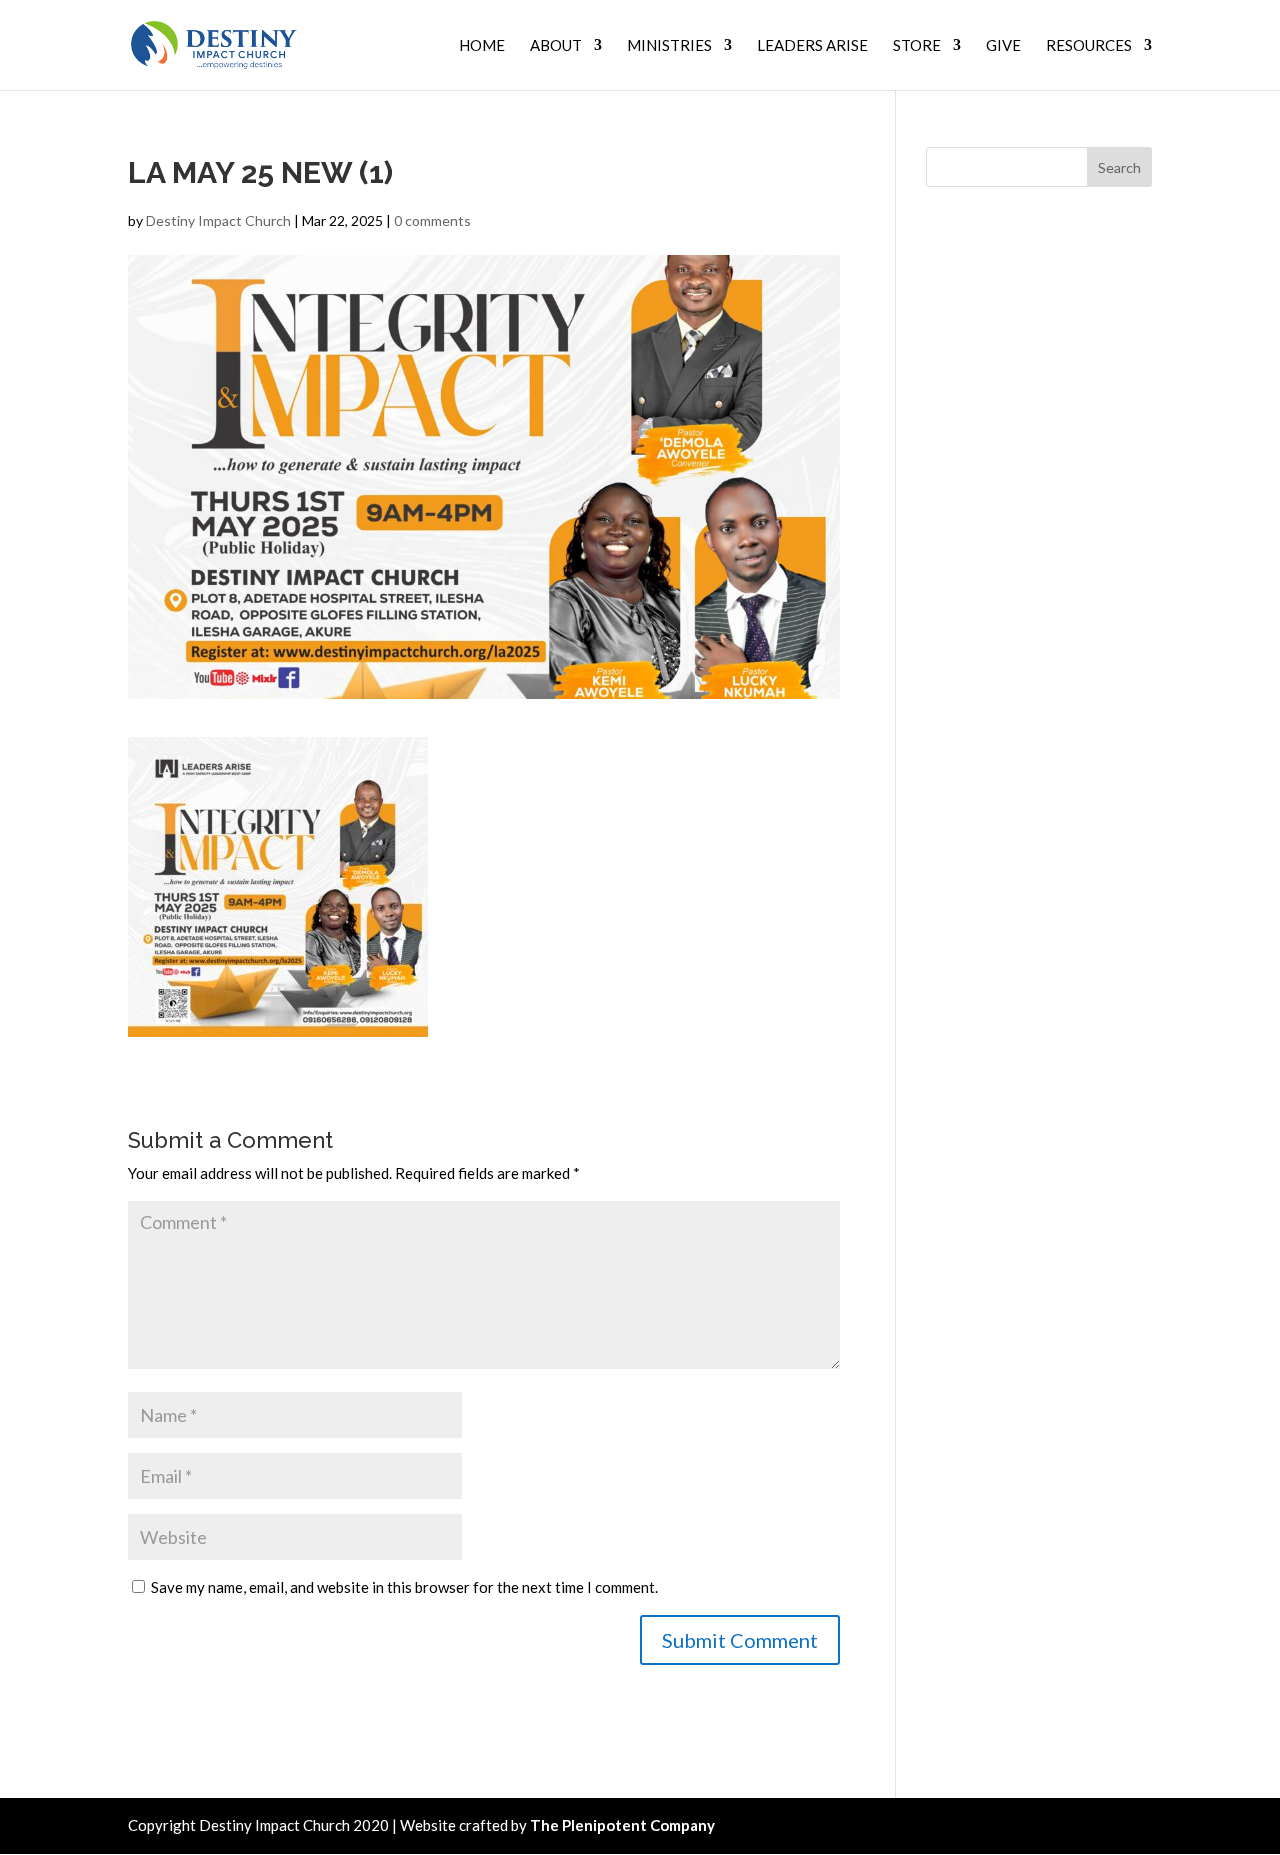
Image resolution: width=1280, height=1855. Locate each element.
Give (1003, 46)
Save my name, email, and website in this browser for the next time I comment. (404, 1587)
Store (917, 46)
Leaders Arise (812, 46)
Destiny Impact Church (218, 220)
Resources (1089, 46)
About (556, 46)
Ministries (669, 46)
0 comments (432, 220)
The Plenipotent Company (622, 1825)
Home (482, 46)
